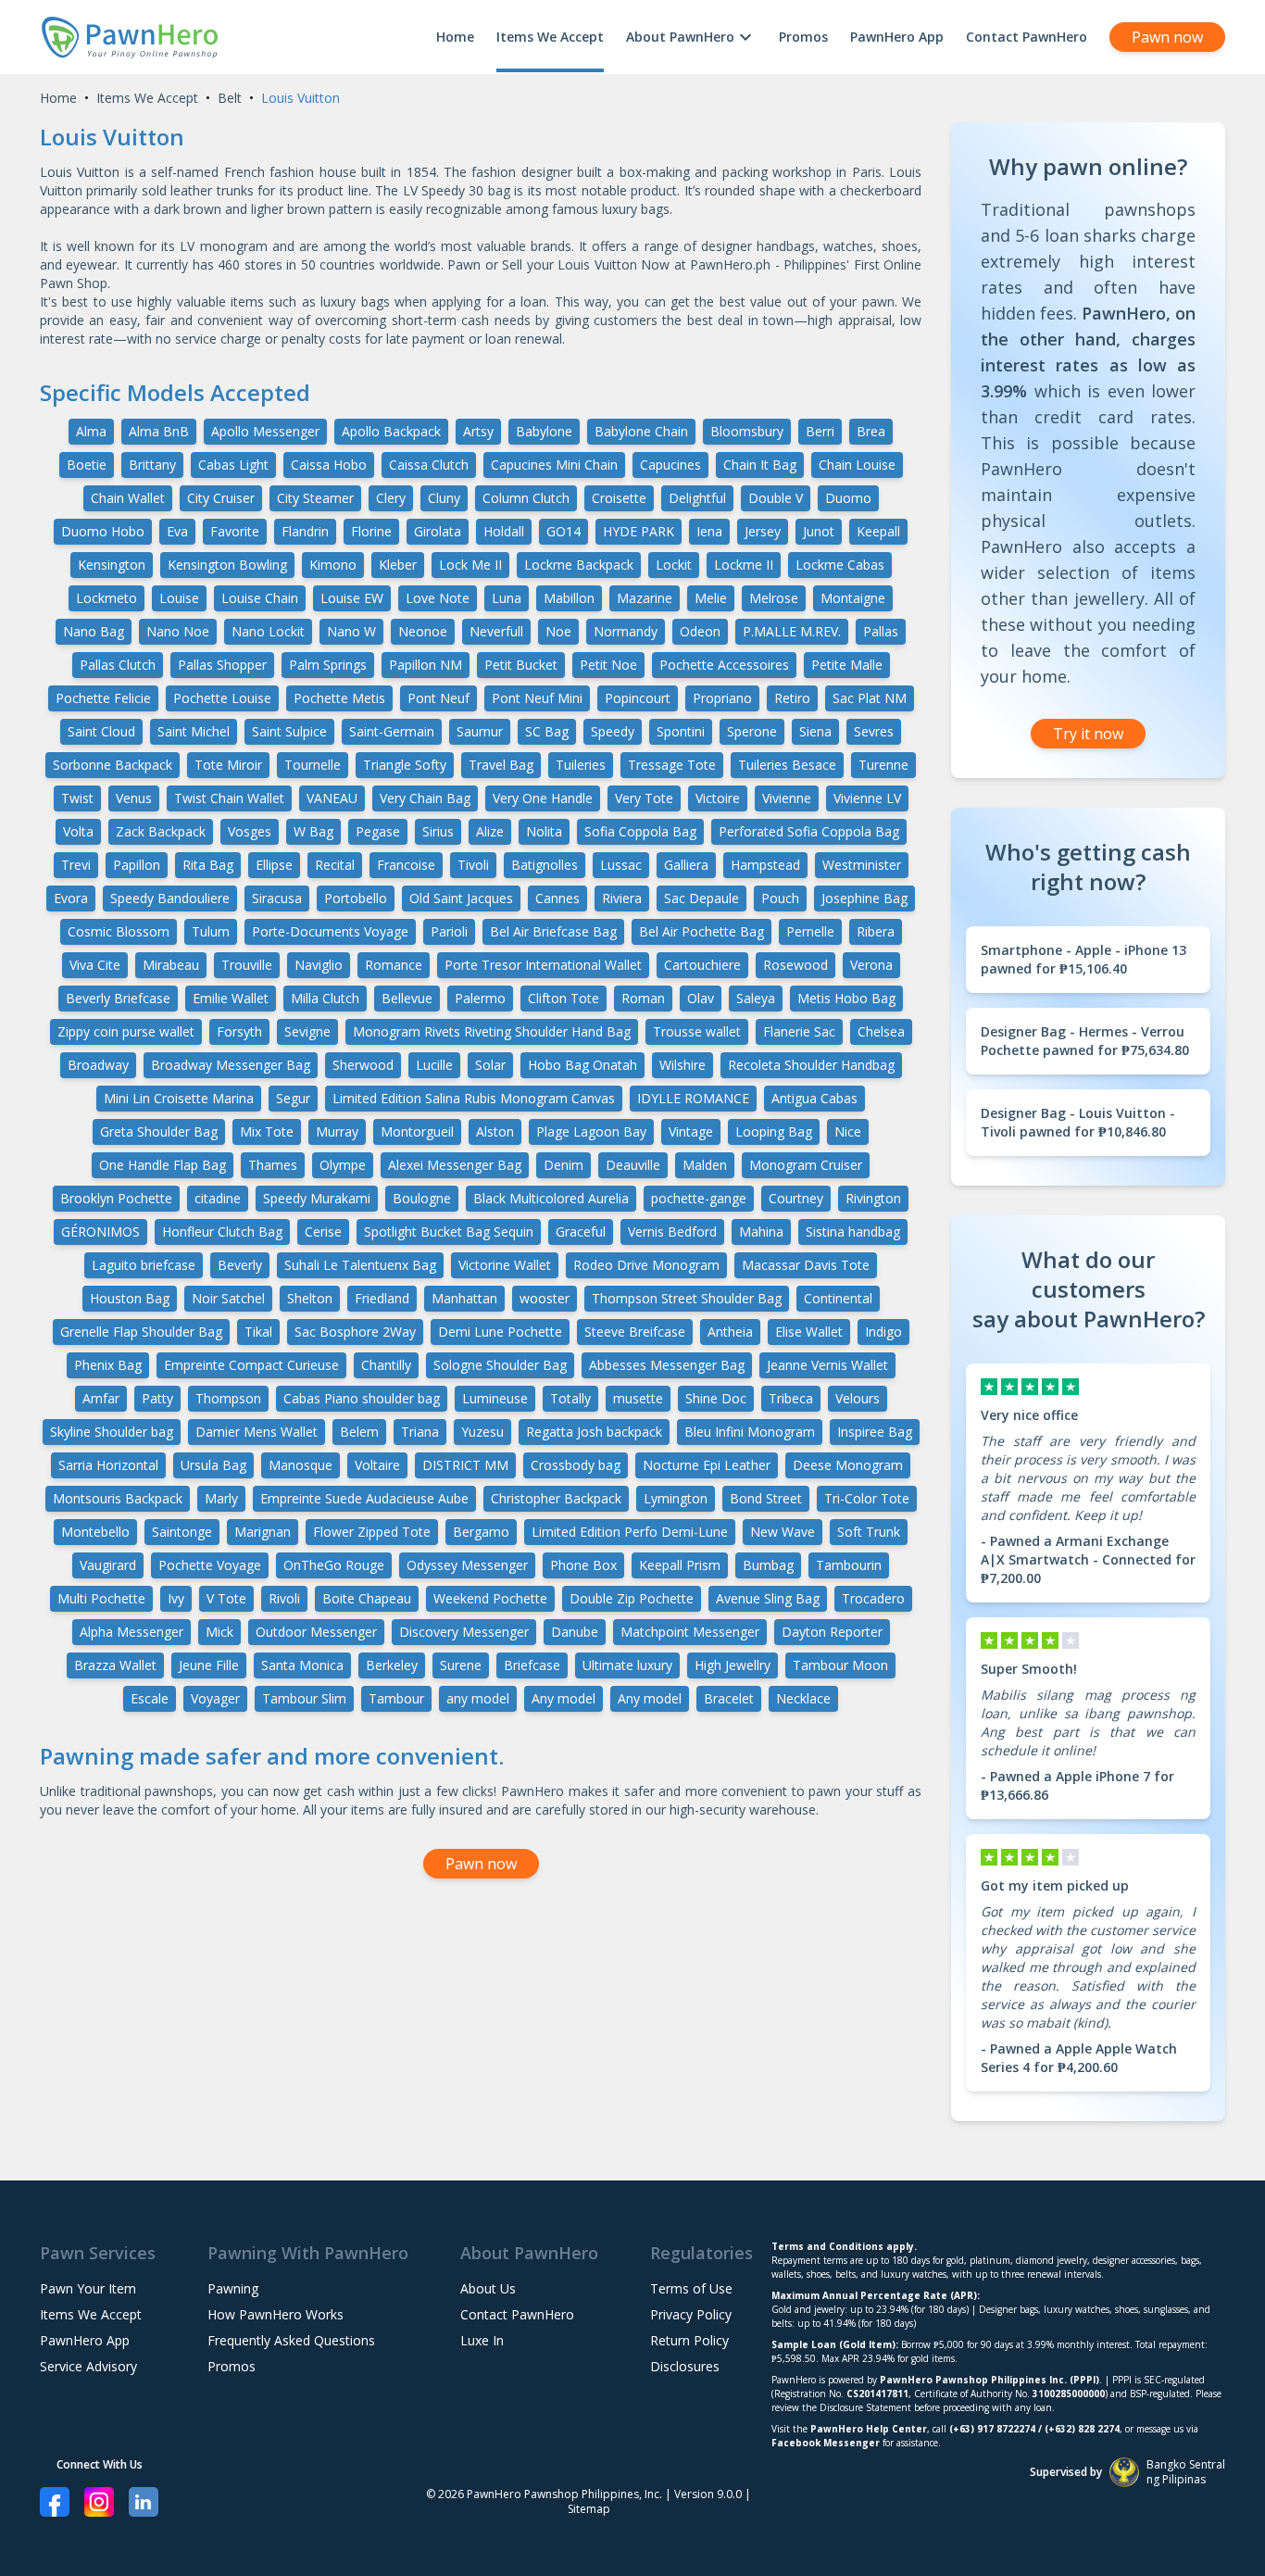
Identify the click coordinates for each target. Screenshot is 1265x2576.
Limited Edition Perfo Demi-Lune (630, 1532)
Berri (820, 431)
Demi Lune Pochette (500, 1332)
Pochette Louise (222, 698)
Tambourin (849, 1565)
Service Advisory (88, 2366)
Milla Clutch (325, 998)
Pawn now (1167, 37)
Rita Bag (208, 865)
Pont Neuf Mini (537, 698)
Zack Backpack (161, 831)
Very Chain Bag (425, 798)
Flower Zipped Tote (372, 1532)
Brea (871, 431)
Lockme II (744, 565)
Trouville (247, 965)
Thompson (228, 1398)
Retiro (792, 698)
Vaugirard (108, 1565)
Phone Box (583, 1565)
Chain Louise (857, 465)
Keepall (878, 531)
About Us (488, 2288)
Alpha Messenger (132, 1632)
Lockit (674, 565)
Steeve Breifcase (635, 1332)
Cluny (444, 498)
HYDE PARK (639, 531)
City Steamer (315, 498)
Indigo (883, 1332)
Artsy (478, 431)
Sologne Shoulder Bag (500, 1365)
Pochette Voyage (210, 1565)
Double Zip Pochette (632, 1598)
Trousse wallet (697, 1031)
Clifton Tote (564, 998)
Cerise (323, 1231)
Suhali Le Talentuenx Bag (360, 1265)
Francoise (406, 865)
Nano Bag (94, 631)
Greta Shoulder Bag (159, 1131)
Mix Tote (267, 1131)
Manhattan (464, 1298)
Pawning (233, 2288)
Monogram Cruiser (806, 1165)
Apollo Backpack (391, 431)
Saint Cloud (101, 731)
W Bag (313, 831)
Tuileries (581, 765)
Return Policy (689, 2340)
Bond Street (766, 1498)
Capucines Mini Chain (554, 465)
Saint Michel (194, 731)
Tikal (258, 1332)
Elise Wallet (809, 1332)
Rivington (873, 1198)
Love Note (438, 598)
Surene (461, 1665)
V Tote (226, 1598)
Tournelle (313, 765)
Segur (293, 1098)
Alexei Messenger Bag (455, 1165)
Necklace (803, 1698)
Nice (848, 1131)
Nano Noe (178, 631)
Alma (91, 431)
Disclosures (685, 2366)
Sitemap (589, 2509)
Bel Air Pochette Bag (701, 931)
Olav (701, 998)
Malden (705, 1165)
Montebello (95, 1532)
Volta (78, 831)
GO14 (564, 531)
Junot (819, 531)
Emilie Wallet (231, 998)
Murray (337, 1131)
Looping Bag (774, 1131)
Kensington (112, 565)
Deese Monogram (848, 1465)
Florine (371, 531)
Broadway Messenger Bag (231, 1065)
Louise (179, 598)
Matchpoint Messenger (690, 1632)
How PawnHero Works (276, 2314)
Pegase (378, 831)
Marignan (263, 1532)
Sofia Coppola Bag (640, 831)
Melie (711, 598)
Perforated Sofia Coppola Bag (809, 831)
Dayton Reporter (832, 1632)
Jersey (763, 531)
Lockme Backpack (579, 565)
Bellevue (407, 998)
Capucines (670, 465)
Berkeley (392, 1665)
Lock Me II (470, 565)
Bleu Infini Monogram (750, 1432)
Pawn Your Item (88, 2288)
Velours (858, 1398)
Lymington (676, 1498)
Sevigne (307, 1031)
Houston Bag (130, 1298)
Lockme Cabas (840, 565)
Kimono (333, 565)
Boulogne (422, 1198)
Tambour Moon (840, 1665)
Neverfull (496, 631)
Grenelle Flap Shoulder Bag (141, 1332)
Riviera (622, 898)
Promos (803, 37)
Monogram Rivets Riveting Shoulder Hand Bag (492, 1031)
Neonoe (423, 631)
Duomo (848, 498)
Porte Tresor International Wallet (543, 965)
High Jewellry (733, 1665)
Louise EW (352, 598)
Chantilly (386, 1365)
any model (478, 1698)
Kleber (398, 565)
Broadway (98, 1065)
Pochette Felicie (103, 698)
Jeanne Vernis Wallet (827, 1365)
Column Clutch (526, 498)
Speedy (613, 731)
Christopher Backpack (556, 1498)
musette (638, 1398)
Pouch (780, 898)
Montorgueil (417, 1131)
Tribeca (791, 1398)
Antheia (730, 1332)
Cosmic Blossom (119, 931)
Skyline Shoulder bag (112, 1432)
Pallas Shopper (222, 665)
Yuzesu (482, 1432)
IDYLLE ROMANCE (693, 1098)
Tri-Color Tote (867, 1498)
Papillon (137, 865)
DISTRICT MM (465, 1465)
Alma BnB (159, 431)
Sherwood (363, 1065)
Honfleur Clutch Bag (222, 1231)
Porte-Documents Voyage (330, 931)
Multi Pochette (101, 1598)
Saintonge (182, 1532)
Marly (221, 1498)
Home (455, 37)
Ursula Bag (213, 1465)
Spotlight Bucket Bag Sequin (449, 1231)
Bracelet (729, 1698)
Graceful (581, 1231)
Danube (575, 1632)
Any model (564, 1698)
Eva (177, 531)
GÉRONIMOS (100, 1231)
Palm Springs (328, 665)
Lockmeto (106, 598)
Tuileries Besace (787, 765)
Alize (490, 831)
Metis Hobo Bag (846, 998)
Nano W (351, 631)
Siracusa (277, 898)
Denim (564, 1165)
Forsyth (239, 1031)
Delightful (697, 498)
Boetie (87, 465)
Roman (643, 998)
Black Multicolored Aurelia (551, 1198)
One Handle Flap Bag (163, 1165)
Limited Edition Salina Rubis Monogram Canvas (474, 1098)
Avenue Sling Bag (768, 1598)
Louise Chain (260, 598)
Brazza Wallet (115, 1665)
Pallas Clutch (118, 665)
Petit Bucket (521, 665)
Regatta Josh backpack (594, 1432)
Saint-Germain (392, 731)
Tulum (211, 931)
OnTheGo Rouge (334, 1565)
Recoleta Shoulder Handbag (811, 1065)
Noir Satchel (228, 1298)
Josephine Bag (864, 898)
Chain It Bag (760, 465)
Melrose (774, 598)
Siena (815, 731)
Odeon (700, 631)
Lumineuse (495, 1398)
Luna (507, 598)
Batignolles (545, 865)
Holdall (504, 531)
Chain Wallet (128, 498)
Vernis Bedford (672, 1231)
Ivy (176, 1598)
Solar (490, 1065)
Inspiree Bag (875, 1432)
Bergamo (481, 1532)
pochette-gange (699, 1198)
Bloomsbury (747, 431)
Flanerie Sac (799, 1031)
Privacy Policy (691, 2314)
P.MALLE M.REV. (792, 631)
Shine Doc (716, 1398)
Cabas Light (233, 465)
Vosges (250, 831)
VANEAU (332, 798)
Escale (150, 1698)
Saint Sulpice (289, 731)
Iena (709, 531)
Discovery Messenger (464, 1632)
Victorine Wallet (505, 1265)
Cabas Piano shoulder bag (362, 1398)
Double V (776, 498)
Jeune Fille (209, 1665)
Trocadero (873, 1598)
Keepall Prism (680, 1565)
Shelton (310, 1298)
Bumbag (768, 1565)
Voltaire (377, 1465)
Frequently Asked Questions (291, 2340)
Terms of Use (691, 2288)
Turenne (883, 765)
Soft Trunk (869, 1532)
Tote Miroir (228, 765)
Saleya (756, 998)
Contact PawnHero (1027, 37)
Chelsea (881, 1031)
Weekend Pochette (490, 1598)
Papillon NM (426, 665)
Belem (359, 1432)
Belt (230, 98)
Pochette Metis (339, 698)
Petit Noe (608, 665)
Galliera (686, 865)
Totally (570, 1398)
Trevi (76, 865)
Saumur (480, 731)
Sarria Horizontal (108, 1465)
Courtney (796, 1198)
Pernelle (810, 931)
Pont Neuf (438, 698)
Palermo (480, 998)
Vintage (691, 1131)
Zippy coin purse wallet (126, 1031)
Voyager (215, 1698)
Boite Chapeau (367, 1598)
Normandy (626, 631)
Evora (71, 898)
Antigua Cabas (814, 1098)
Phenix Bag (108, 1365)
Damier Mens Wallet (257, 1432)
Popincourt (638, 698)
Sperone (752, 731)
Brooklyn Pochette (116, 1198)
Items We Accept (550, 37)
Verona (871, 965)
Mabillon (569, 598)
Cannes (557, 898)
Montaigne (853, 598)
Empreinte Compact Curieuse (251, 1365)
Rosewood (795, 965)
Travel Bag (501, 765)
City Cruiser (221, 498)
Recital (335, 865)
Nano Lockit (268, 631)
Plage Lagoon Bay (591, 1131)
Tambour (396, 1698)
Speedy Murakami (317, 1198)
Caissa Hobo (329, 465)
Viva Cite (95, 965)
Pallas (881, 631)
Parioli (449, 931)
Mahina (761, 1231)
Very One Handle (543, 798)
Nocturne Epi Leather (707, 1465)
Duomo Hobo (103, 531)
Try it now (1088, 734)
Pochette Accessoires (724, 665)
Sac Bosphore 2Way (355, 1332)
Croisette (619, 498)
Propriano (722, 698)
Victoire (718, 798)
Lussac (621, 865)
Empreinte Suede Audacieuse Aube (364, 1498)
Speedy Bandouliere (170, 898)
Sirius (438, 831)
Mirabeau (171, 965)
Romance (394, 965)
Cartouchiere (702, 965)
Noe (558, 631)
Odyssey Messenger (467, 1565)
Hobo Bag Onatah (582, 1065)
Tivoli (473, 865)
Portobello (356, 898)
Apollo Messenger (265, 431)
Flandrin (305, 531)
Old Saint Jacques (461, 898)
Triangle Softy (405, 765)
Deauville (633, 1165)
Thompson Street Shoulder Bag (687, 1298)
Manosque (301, 1465)
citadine (218, 1198)
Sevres (874, 731)
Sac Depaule (701, 898)
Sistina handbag (853, 1231)
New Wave (783, 1532)
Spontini (681, 731)
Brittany (152, 465)
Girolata (438, 531)
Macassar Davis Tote (806, 1265)
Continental (838, 1298)
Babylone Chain (641, 431)
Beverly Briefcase (118, 998)
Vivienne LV (867, 798)
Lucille (434, 1065)
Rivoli (284, 1598)
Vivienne (787, 798)
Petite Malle (847, 665)
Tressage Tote (672, 765)
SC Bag (547, 731)
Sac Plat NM (870, 698)
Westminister (862, 865)
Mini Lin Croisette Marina (179, 1098)
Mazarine (645, 598)
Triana (420, 1432)
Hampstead (765, 865)
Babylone (544, 431)
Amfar (101, 1398)
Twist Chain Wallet (229, 798)
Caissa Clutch (429, 465)
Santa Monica (302, 1665)
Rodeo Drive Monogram (646, 1265)
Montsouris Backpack (118, 1498)
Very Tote (644, 798)
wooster (545, 1298)
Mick (219, 1632)
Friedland (382, 1298)
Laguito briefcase (144, 1265)
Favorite (235, 531)
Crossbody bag (576, 1465)
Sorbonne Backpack (113, 765)
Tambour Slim (304, 1698)
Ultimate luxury (627, 1665)
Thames (273, 1165)
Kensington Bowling (227, 565)
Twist (77, 798)
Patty (157, 1398)
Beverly (240, 1265)
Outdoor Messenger (316, 1632)
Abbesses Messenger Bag (667, 1365)
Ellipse (274, 865)
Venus (134, 798)
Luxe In (482, 2340)
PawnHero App (897, 37)
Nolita (544, 831)
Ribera (876, 931)
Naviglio (319, 965)
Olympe (343, 1165)
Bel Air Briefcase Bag (553, 931)
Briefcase (532, 1665)
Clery (391, 498)
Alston (495, 1131)
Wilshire (683, 1065)
